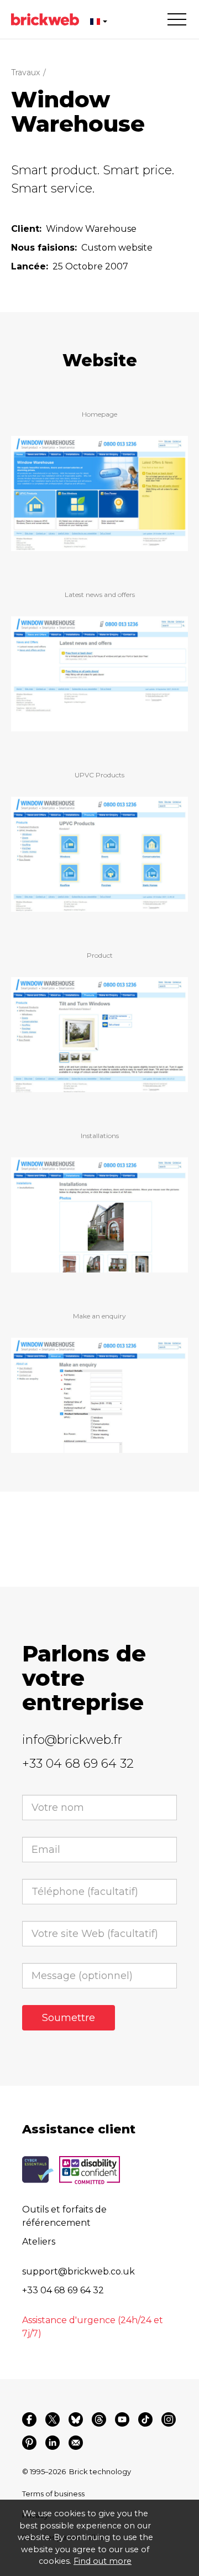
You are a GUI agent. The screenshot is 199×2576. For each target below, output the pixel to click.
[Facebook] (29, 2419)
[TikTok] (145, 2419)
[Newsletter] (76, 2443)
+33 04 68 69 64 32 (78, 1764)
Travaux (25, 72)
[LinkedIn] (53, 2443)
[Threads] (99, 2419)
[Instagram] (169, 2419)
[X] (53, 2419)
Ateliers (39, 2242)
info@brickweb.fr (72, 1740)
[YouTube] (122, 2419)
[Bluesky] (76, 2419)
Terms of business (53, 2494)
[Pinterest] (29, 2443)
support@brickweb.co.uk (78, 2271)
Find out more (103, 2561)
